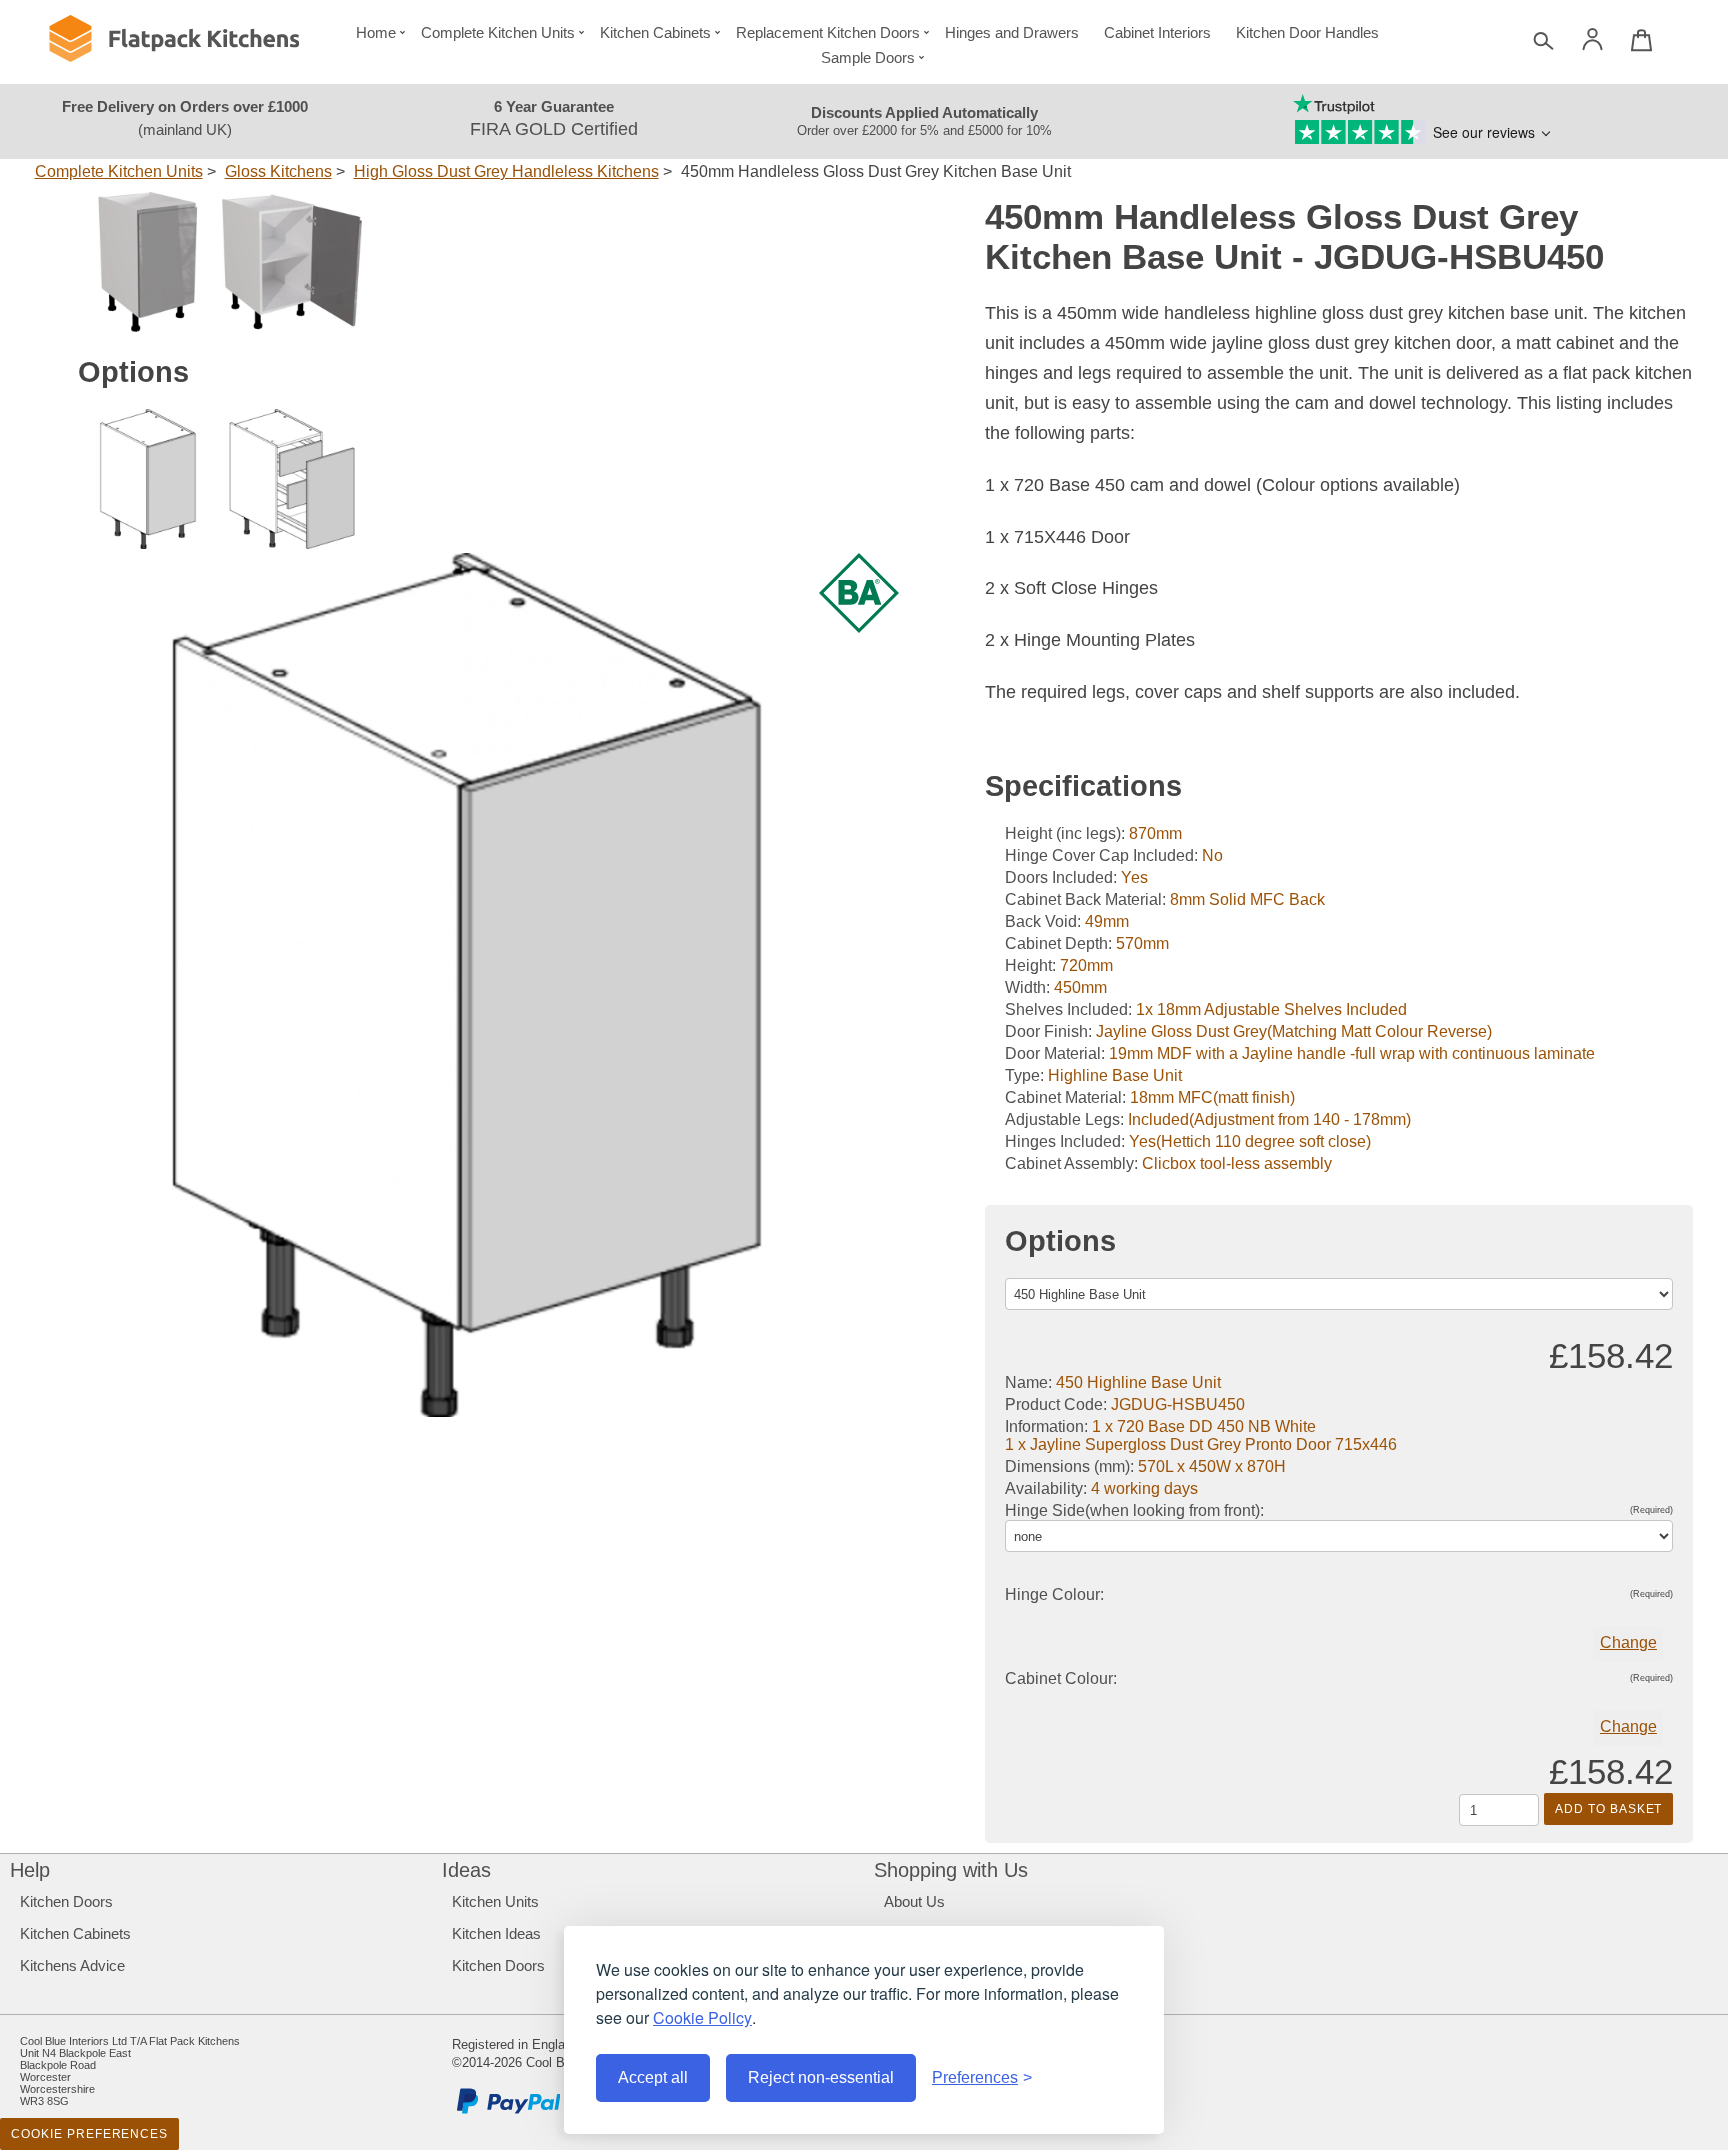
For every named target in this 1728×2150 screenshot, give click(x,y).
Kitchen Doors (66, 1901)
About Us (914, 1901)
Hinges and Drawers (1012, 32)
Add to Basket (1608, 1809)
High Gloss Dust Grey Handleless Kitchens (506, 171)
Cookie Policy (702, 2017)
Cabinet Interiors (1157, 32)
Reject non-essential (821, 2077)
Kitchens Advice (72, 1965)
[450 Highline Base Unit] (148, 479)
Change (1628, 1642)
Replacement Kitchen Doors (828, 32)
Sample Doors (868, 57)
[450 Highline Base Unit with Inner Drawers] (292, 479)
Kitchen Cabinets (655, 32)
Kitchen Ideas (496, 1933)
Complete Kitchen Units (498, 32)
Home (376, 32)
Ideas (466, 1870)
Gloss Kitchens (278, 171)
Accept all (653, 2077)
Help (30, 1870)
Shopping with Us (951, 1870)
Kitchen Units (495, 1901)
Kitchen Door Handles (1307, 32)
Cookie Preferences (89, 2134)
